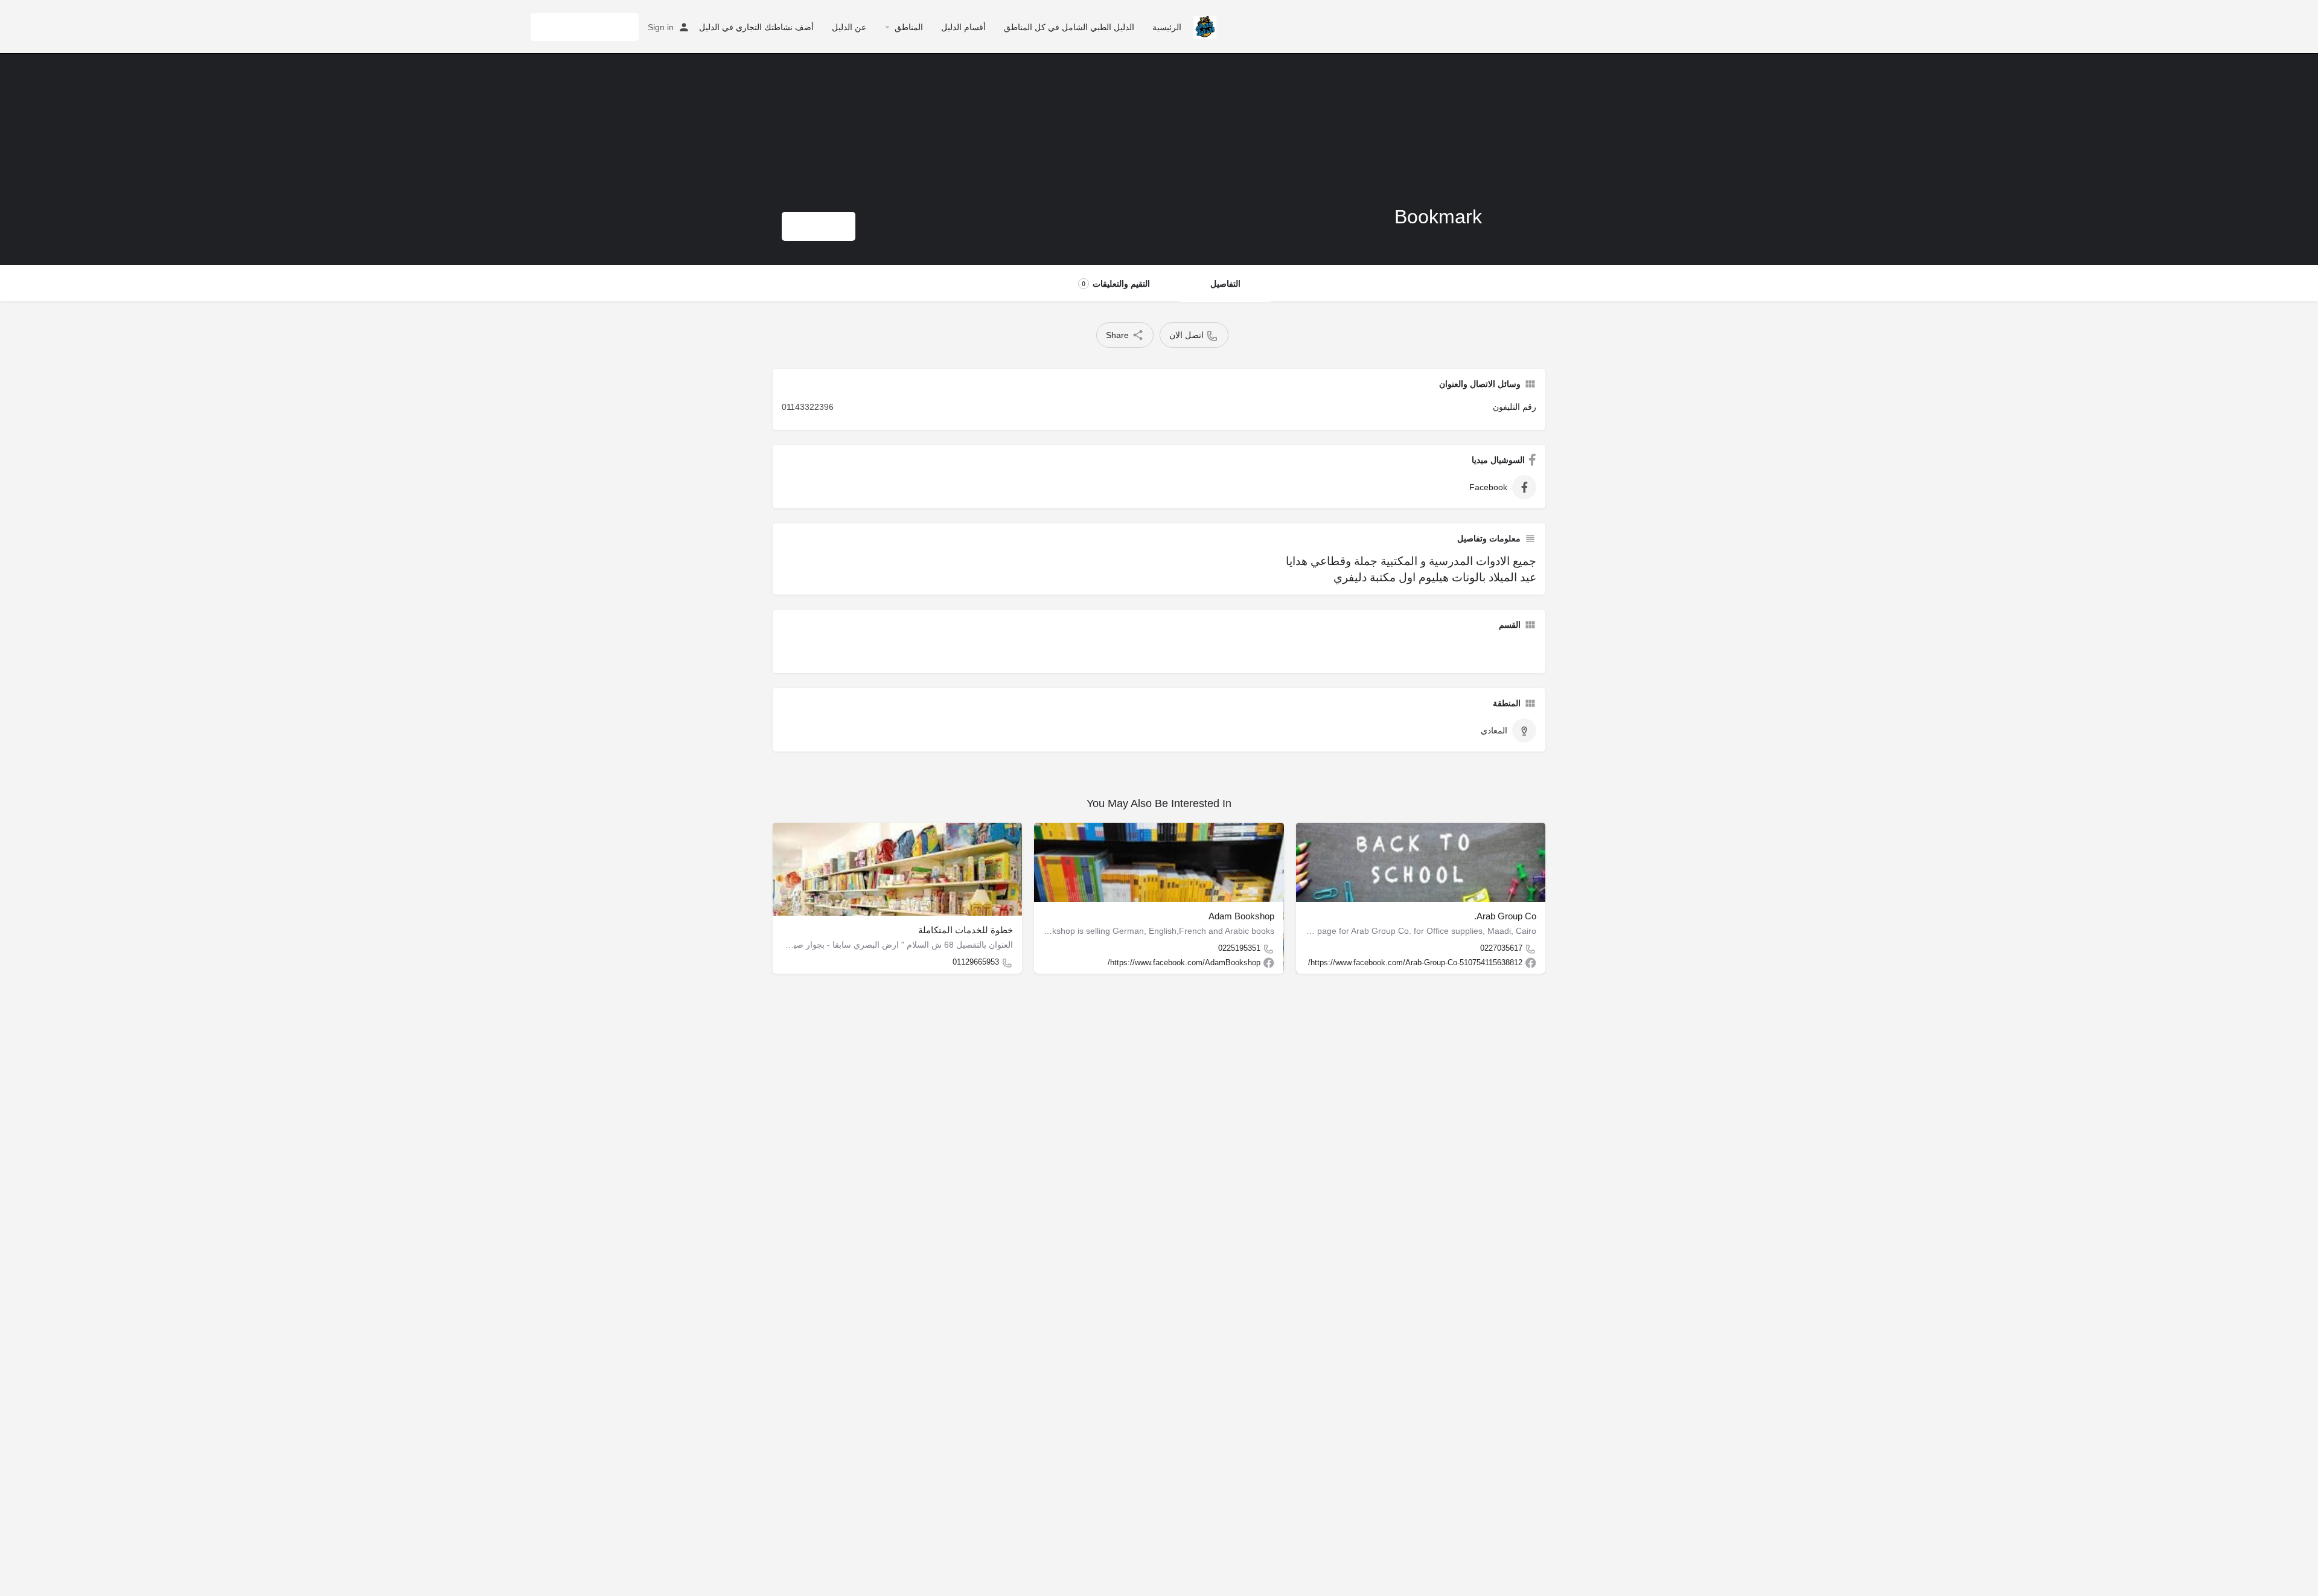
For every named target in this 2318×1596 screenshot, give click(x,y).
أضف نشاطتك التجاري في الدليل (756, 27)
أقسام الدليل (963, 27)
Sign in (661, 27)
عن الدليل (849, 27)
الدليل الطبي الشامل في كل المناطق (1069, 27)
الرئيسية (1167, 27)
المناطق (909, 27)
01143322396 (808, 407)
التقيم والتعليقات (1116, 284)
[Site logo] (1203, 26)
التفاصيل (1225, 284)
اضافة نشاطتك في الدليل (585, 27)
